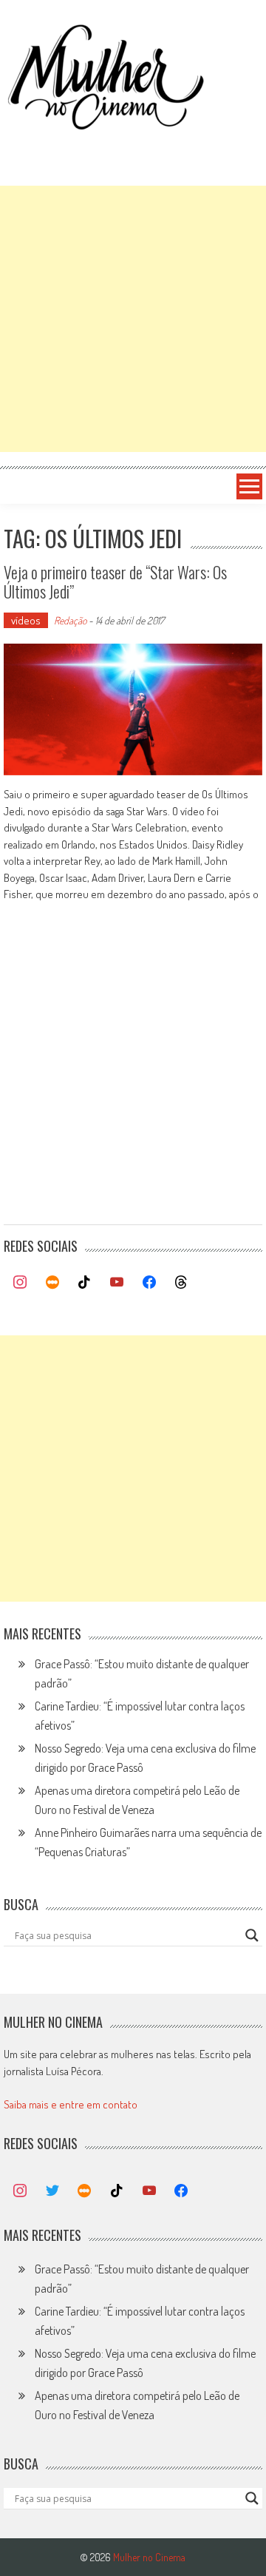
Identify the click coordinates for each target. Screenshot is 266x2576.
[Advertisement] (133, 319)
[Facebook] (149, 1283)
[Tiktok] (85, 1283)
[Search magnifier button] (252, 1935)
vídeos (26, 620)
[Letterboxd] (52, 1283)
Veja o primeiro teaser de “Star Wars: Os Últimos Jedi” (115, 581)
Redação (70, 620)
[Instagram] (20, 1283)
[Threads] (181, 1283)
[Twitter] (52, 2191)
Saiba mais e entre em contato (71, 2104)
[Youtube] (117, 1283)
